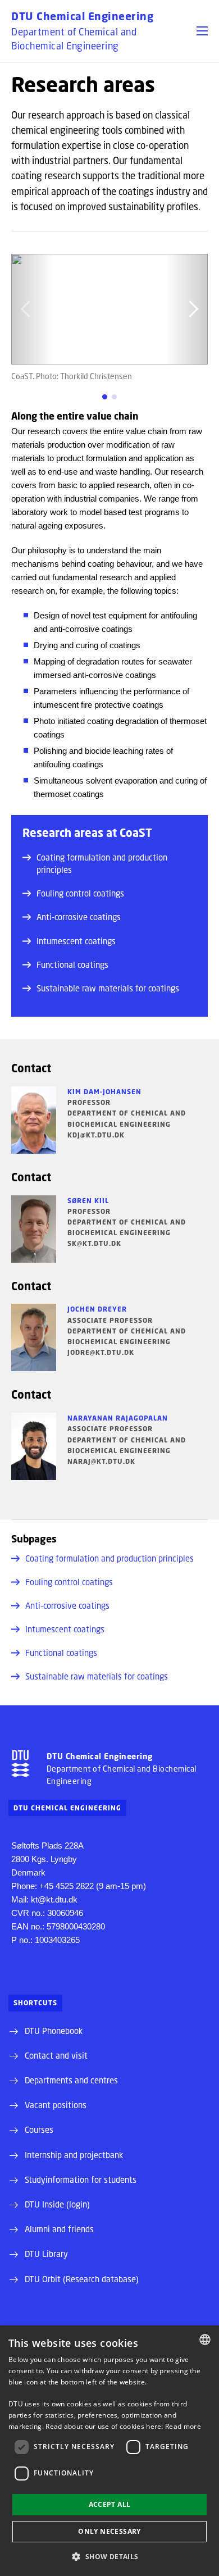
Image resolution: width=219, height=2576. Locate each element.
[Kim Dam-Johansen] (34, 1120)
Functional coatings (72, 964)
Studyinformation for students (81, 2179)
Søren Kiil (88, 1201)
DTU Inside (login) (57, 2204)
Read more (183, 2426)
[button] (202, 31)
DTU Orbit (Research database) (82, 2279)
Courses (39, 2129)
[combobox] (205, 2340)
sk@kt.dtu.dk (94, 1243)
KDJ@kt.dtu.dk (96, 1135)
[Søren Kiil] (34, 1229)
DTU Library (46, 2254)
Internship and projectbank (74, 2155)
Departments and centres (71, 2080)
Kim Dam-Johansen (104, 1092)
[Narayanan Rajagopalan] (34, 1446)
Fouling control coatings (80, 893)
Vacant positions (56, 2105)
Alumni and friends (59, 2229)
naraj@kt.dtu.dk (101, 1461)
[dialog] (109, 2451)
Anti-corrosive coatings (79, 917)
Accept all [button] (110, 2504)
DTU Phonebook (54, 2031)
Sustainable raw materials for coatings (108, 988)
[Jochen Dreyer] (34, 1337)
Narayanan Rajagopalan (118, 1418)
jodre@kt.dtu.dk (101, 1352)
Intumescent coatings (76, 941)
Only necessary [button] (109, 2531)
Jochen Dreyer (97, 1309)
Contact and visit (56, 2055)
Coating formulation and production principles (102, 863)
